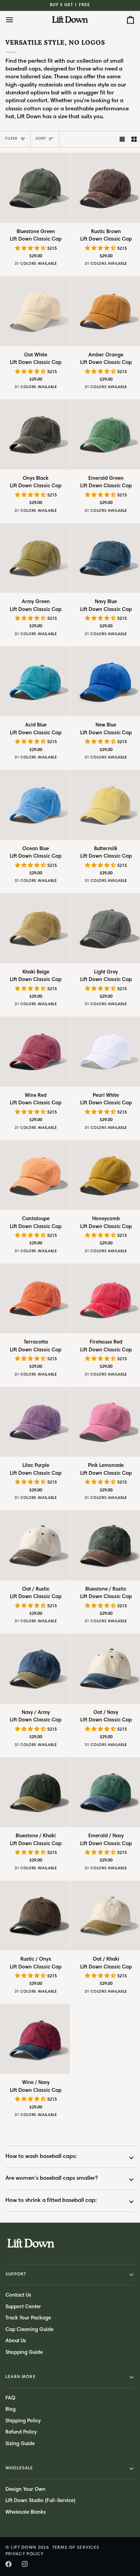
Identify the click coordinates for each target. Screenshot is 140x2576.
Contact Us (18, 2295)
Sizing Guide (20, 2444)
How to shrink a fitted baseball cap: (51, 2201)
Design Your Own (25, 2490)
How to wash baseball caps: (41, 2157)
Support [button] (16, 2275)
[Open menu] (16, 20)
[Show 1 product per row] (122, 139)
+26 (63, 265)
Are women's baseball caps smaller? (52, 2179)
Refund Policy (21, 2432)
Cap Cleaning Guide (29, 2330)
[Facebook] (8, 2564)
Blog (11, 2410)
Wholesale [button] (19, 2468)
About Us (16, 2341)
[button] (31, 249)
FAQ (10, 2398)
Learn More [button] (21, 2377)
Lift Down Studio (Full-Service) (40, 2501)
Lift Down (24, 2548)
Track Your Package (28, 2318)
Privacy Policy (24, 2554)
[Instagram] (25, 2564)
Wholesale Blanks (26, 2512)
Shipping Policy (23, 2421)
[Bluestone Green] (10, 265)
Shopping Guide (24, 2353)
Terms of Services (76, 2548)
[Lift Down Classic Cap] (35, 188)
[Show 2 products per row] (134, 139)
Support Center (23, 2307)
